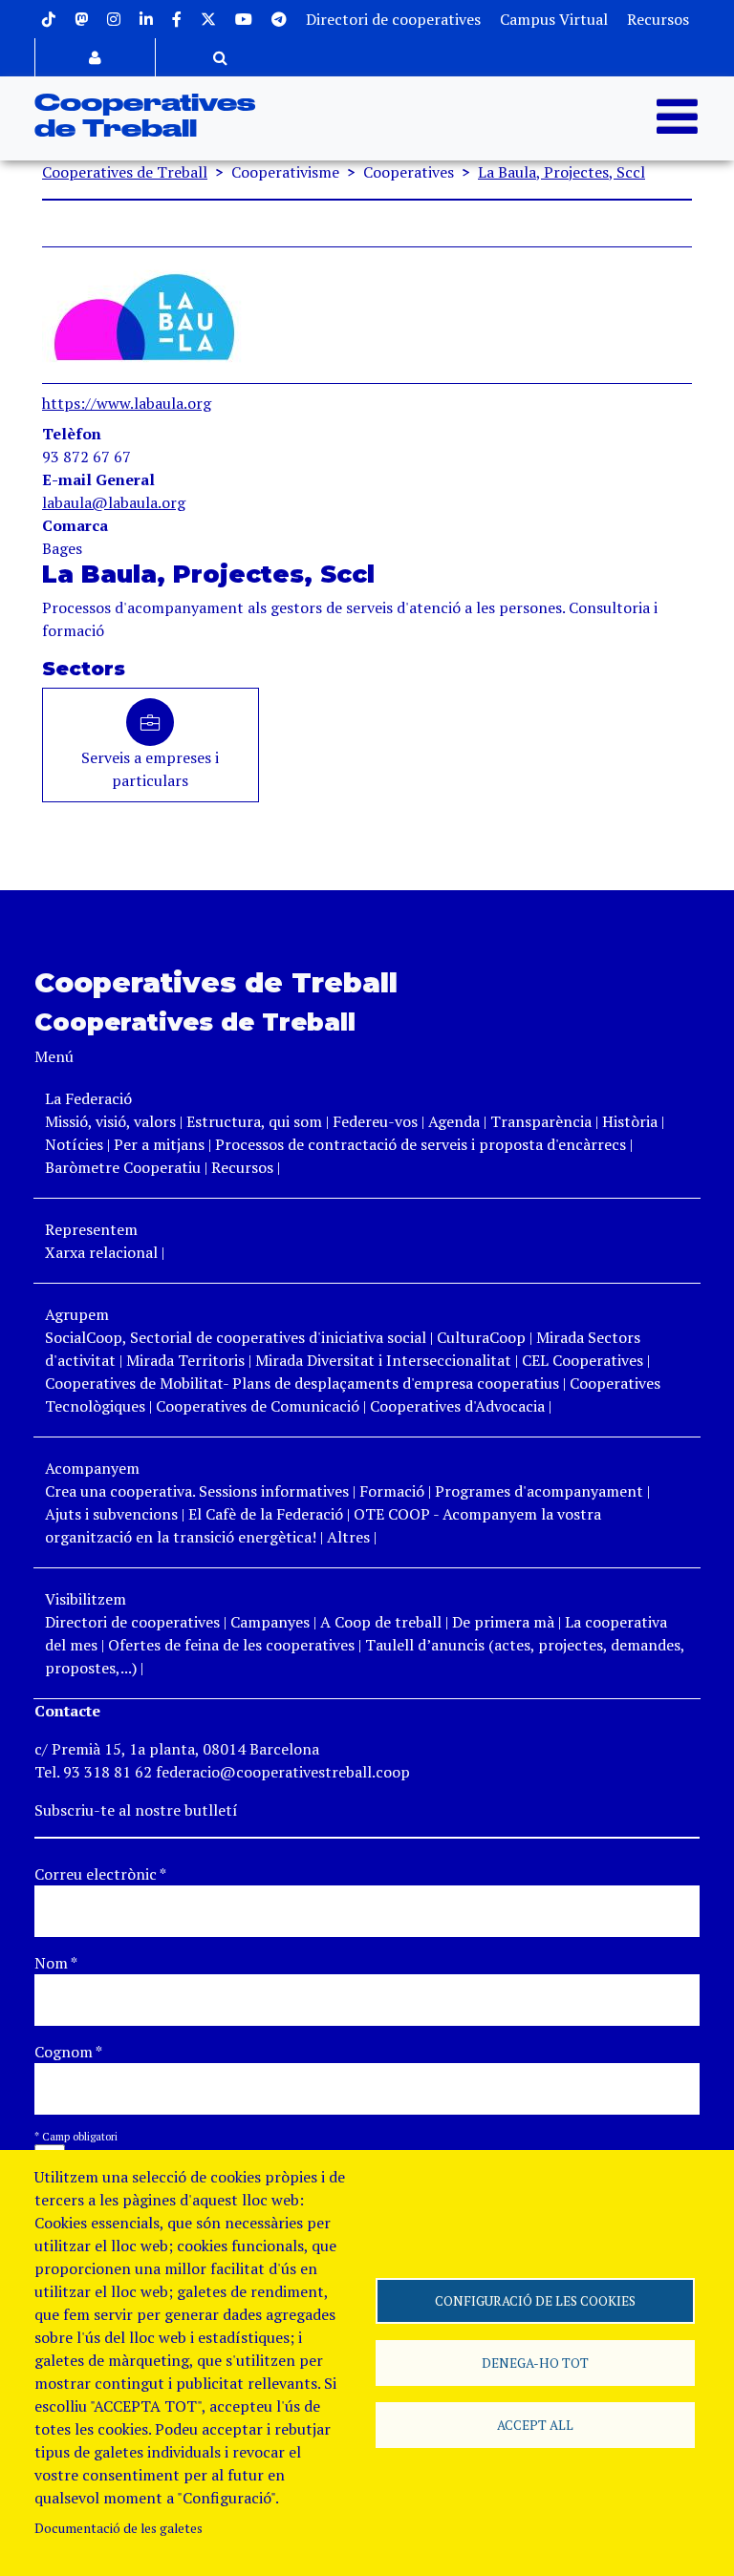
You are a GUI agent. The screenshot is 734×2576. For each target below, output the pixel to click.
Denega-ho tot (535, 2363)
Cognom (68, 2052)
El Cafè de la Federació (266, 1514)
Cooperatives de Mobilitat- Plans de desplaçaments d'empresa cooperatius (302, 1383)
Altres (348, 1537)
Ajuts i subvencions (111, 1514)
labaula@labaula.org (114, 502)
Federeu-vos (375, 1121)
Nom (56, 1963)
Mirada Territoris (185, 1360)
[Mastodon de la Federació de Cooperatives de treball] (81, 19)
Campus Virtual (554, 19)
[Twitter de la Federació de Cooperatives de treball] (208, 19)
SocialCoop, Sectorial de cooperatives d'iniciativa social (236, 1337)
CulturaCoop (481, 1337)
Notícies (76, 1144)
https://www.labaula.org (127, 403)
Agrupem (77, 1314)
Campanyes (270, 1622)
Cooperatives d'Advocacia (457, 1406)
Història (630, 1121)
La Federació (88, 1098)
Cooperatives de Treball (125, 172)
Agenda (456, 1121)
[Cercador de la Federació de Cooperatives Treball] (220, 57)
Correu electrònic (100, 1874)
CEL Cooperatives (583, 1360)
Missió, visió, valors (110, 1121)
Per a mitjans (159, 1144)
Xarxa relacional (101, 1252)
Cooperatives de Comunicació (258, 1406)
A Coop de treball (381, 1622)
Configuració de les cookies (535, 2301)
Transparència (541, 1121)
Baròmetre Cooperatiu (123, 1167)
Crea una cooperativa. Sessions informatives (197, 1491)
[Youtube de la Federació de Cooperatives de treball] (244, 19)
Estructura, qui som (254, 1121)
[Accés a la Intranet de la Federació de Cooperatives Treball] (95, 57)
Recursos (658, 19)
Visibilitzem (86, 1599)
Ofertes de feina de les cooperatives (231, 1645)
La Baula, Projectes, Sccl (561, 172)
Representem (91, 1229)
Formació (392, 1491)
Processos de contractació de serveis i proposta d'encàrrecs (421, 1144)
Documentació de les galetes (119, 2528)
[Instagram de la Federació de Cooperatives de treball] (114, 19)
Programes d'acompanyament (539, 1491)
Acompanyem (92, 1468)
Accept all (535, 2425)
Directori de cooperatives (393, 19)
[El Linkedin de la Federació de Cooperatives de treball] (146, 19)
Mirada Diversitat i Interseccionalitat (383, 1360)
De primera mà (503, 1622)
